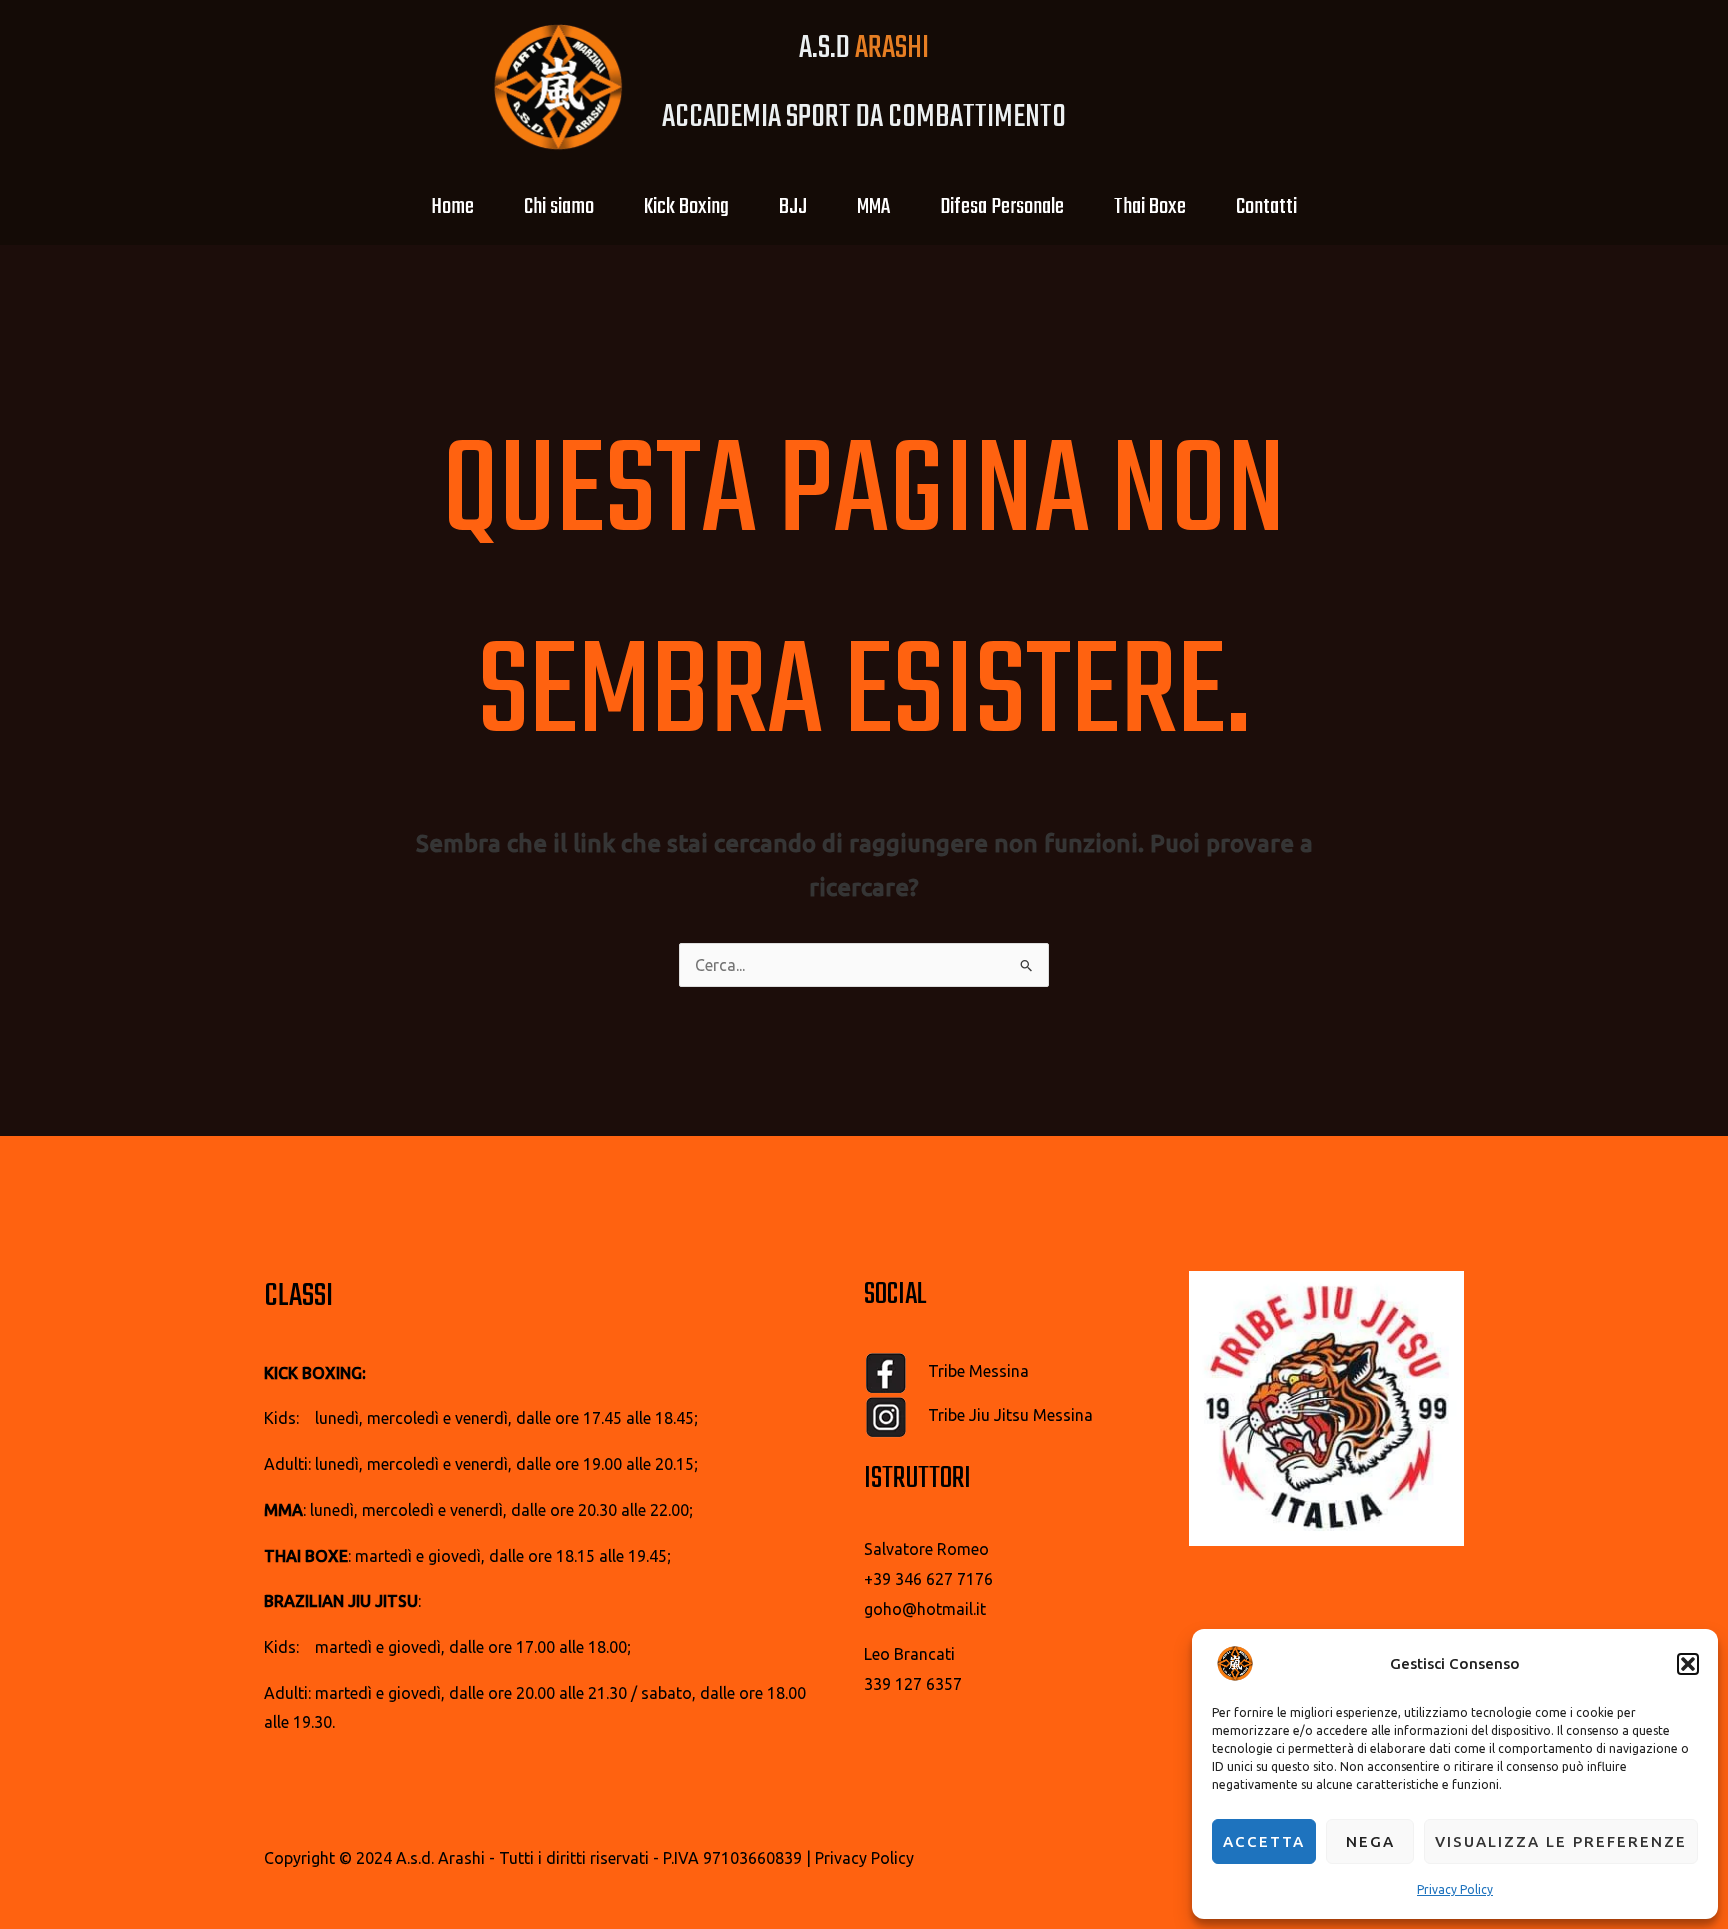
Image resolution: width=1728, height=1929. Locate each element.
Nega (1370, 1841)
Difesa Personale (1002, 207)
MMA (873, 207)
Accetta (1264, 1841)
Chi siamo (559, 207)
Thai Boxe (1150, 207)
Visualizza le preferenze (1561, 1841)
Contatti (1266, 207)
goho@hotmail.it (925, 1609)
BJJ (793, 207)
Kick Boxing (686, 207)
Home (452, 207)
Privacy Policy (1455, 1889)
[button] (1688, 1664)
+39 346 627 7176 (928, 1579)
